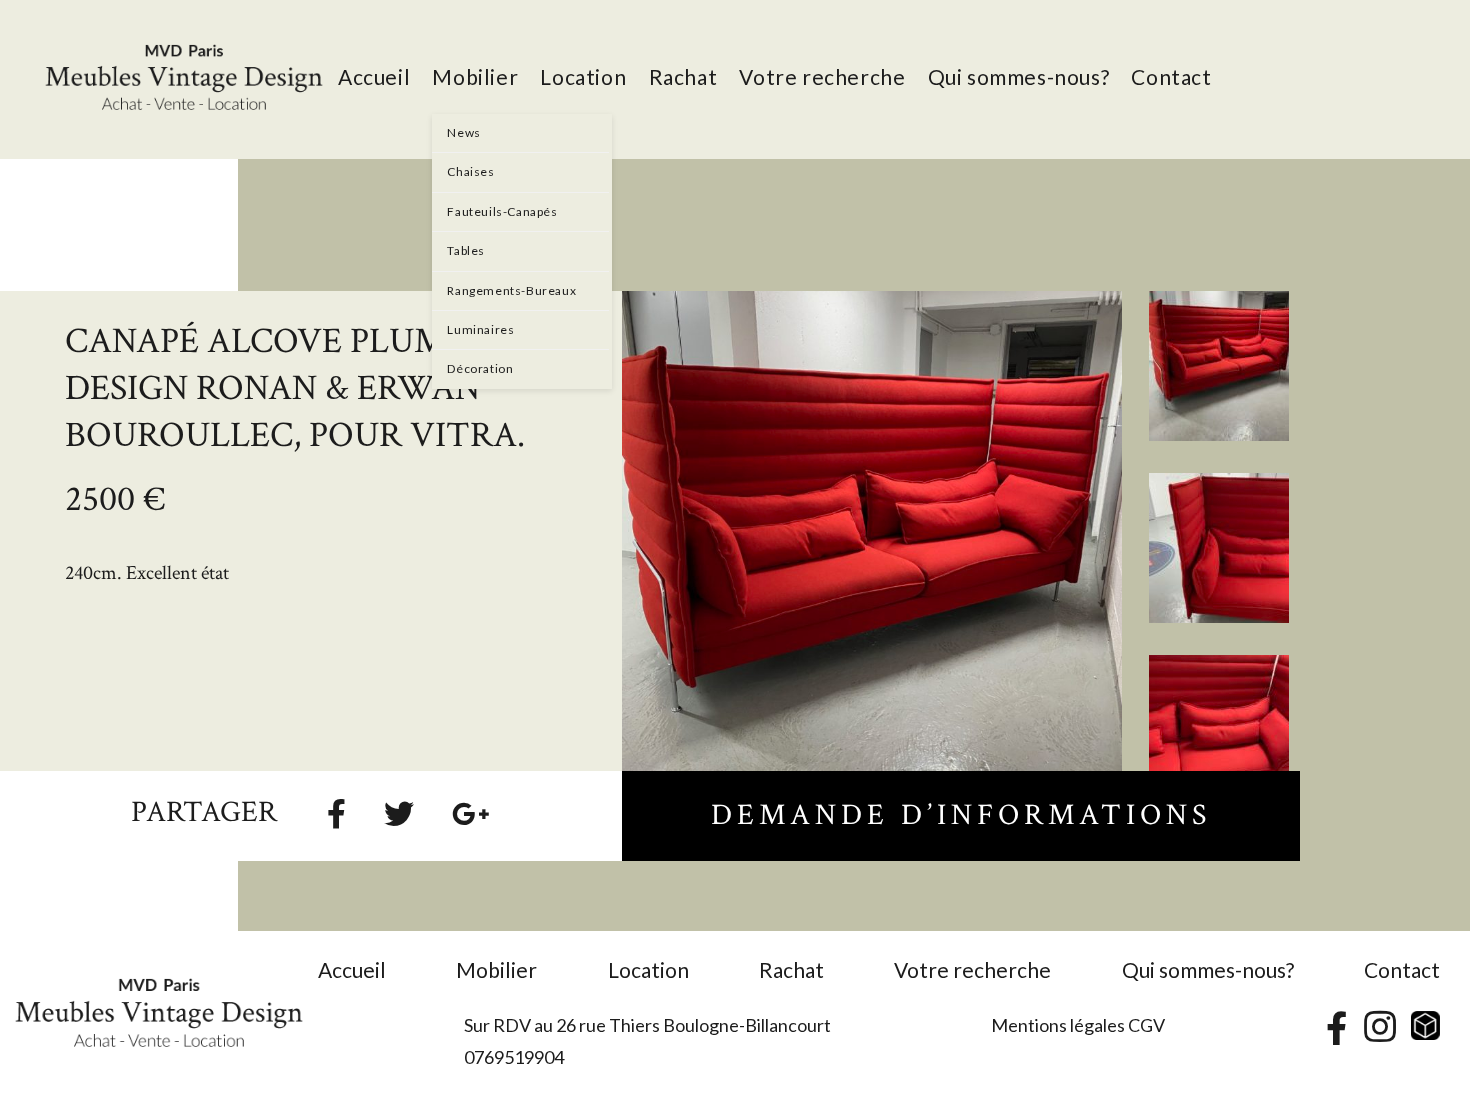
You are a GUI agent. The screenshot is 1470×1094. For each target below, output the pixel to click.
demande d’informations (961, 815)
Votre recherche (972, 969)
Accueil (352, 969)
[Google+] (471, 813)
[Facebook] (336, 813)
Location (648, 969)
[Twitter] (399, 813)
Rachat (791, 969)
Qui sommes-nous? (1208, 969)
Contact (1402, 969)
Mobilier (496, 969)
